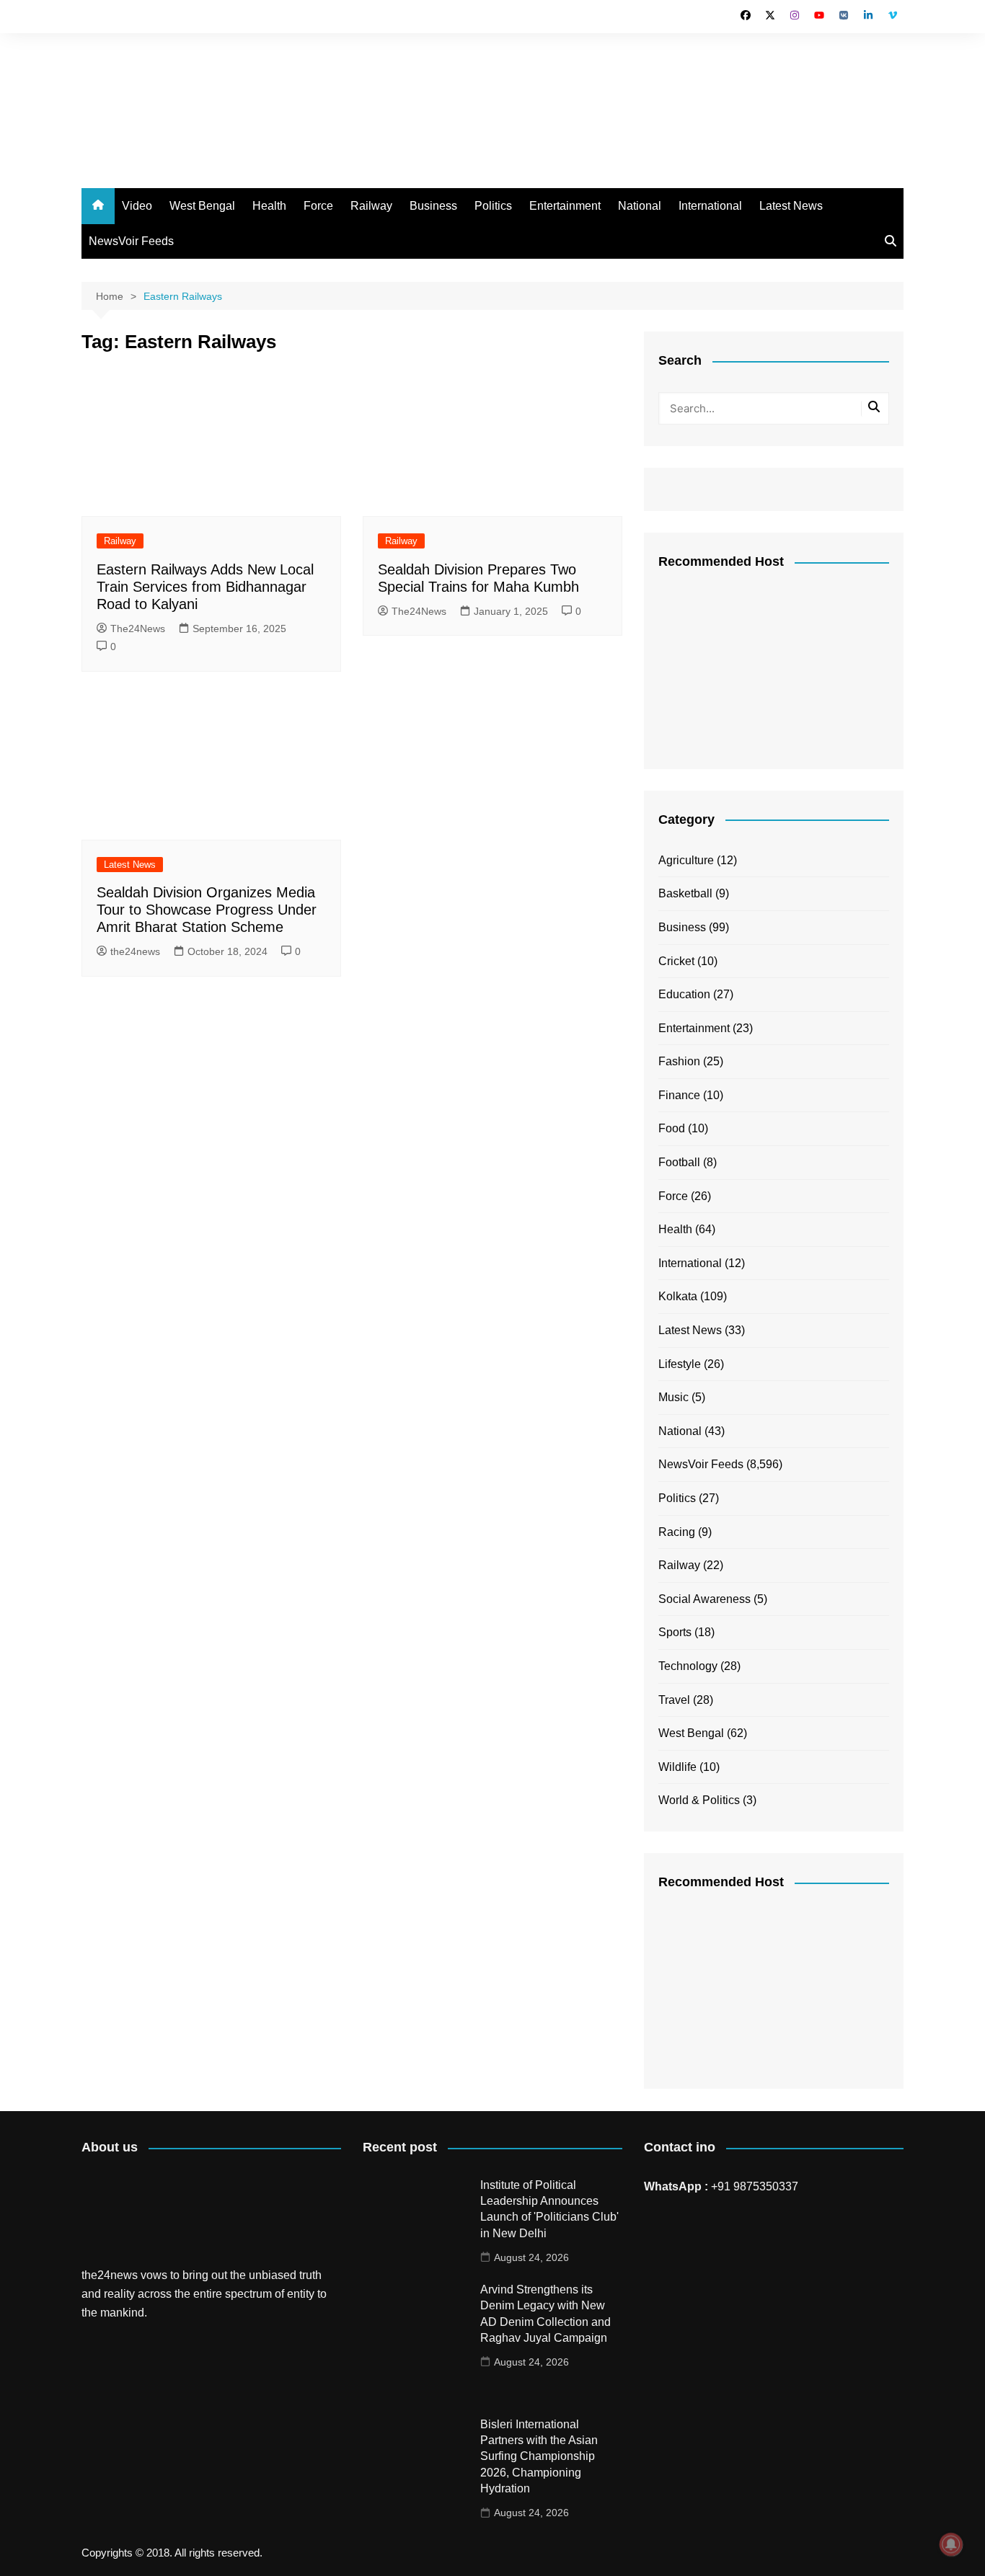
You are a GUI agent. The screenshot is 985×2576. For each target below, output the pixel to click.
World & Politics (699, 1800)
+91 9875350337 (755, 2186)
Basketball (685, 893)
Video (137, 206)
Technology (688, 1666)
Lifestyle (680, 1364)
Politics (493, 206)
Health (269, 206)
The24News (138, 629)
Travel (674, 1700)
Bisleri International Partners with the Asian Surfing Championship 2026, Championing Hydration (539, 2457)
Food (672, 1128)
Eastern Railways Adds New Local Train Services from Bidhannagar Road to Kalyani (205, 587)
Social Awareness (704, 1599)
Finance (679, 1095)
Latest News (791, 206)
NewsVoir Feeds (131, 241)
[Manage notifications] (951, 2544)
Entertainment (565, 206)
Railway (371, 206)
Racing (677, 1532)
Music (673, 1397)
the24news (135, 951)
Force (318, 206)
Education (684, 994)
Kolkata (678, 1296)
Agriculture (686, 860)
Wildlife (677, 1767)
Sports (675, 1632)
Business (433, 206)
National (640, 206)
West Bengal (202, 206)
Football (679, 1162)
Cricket (676, 961)
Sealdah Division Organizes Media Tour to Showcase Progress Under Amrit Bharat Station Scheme (207, 910)
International (710, 206)
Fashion (679, 1061)
